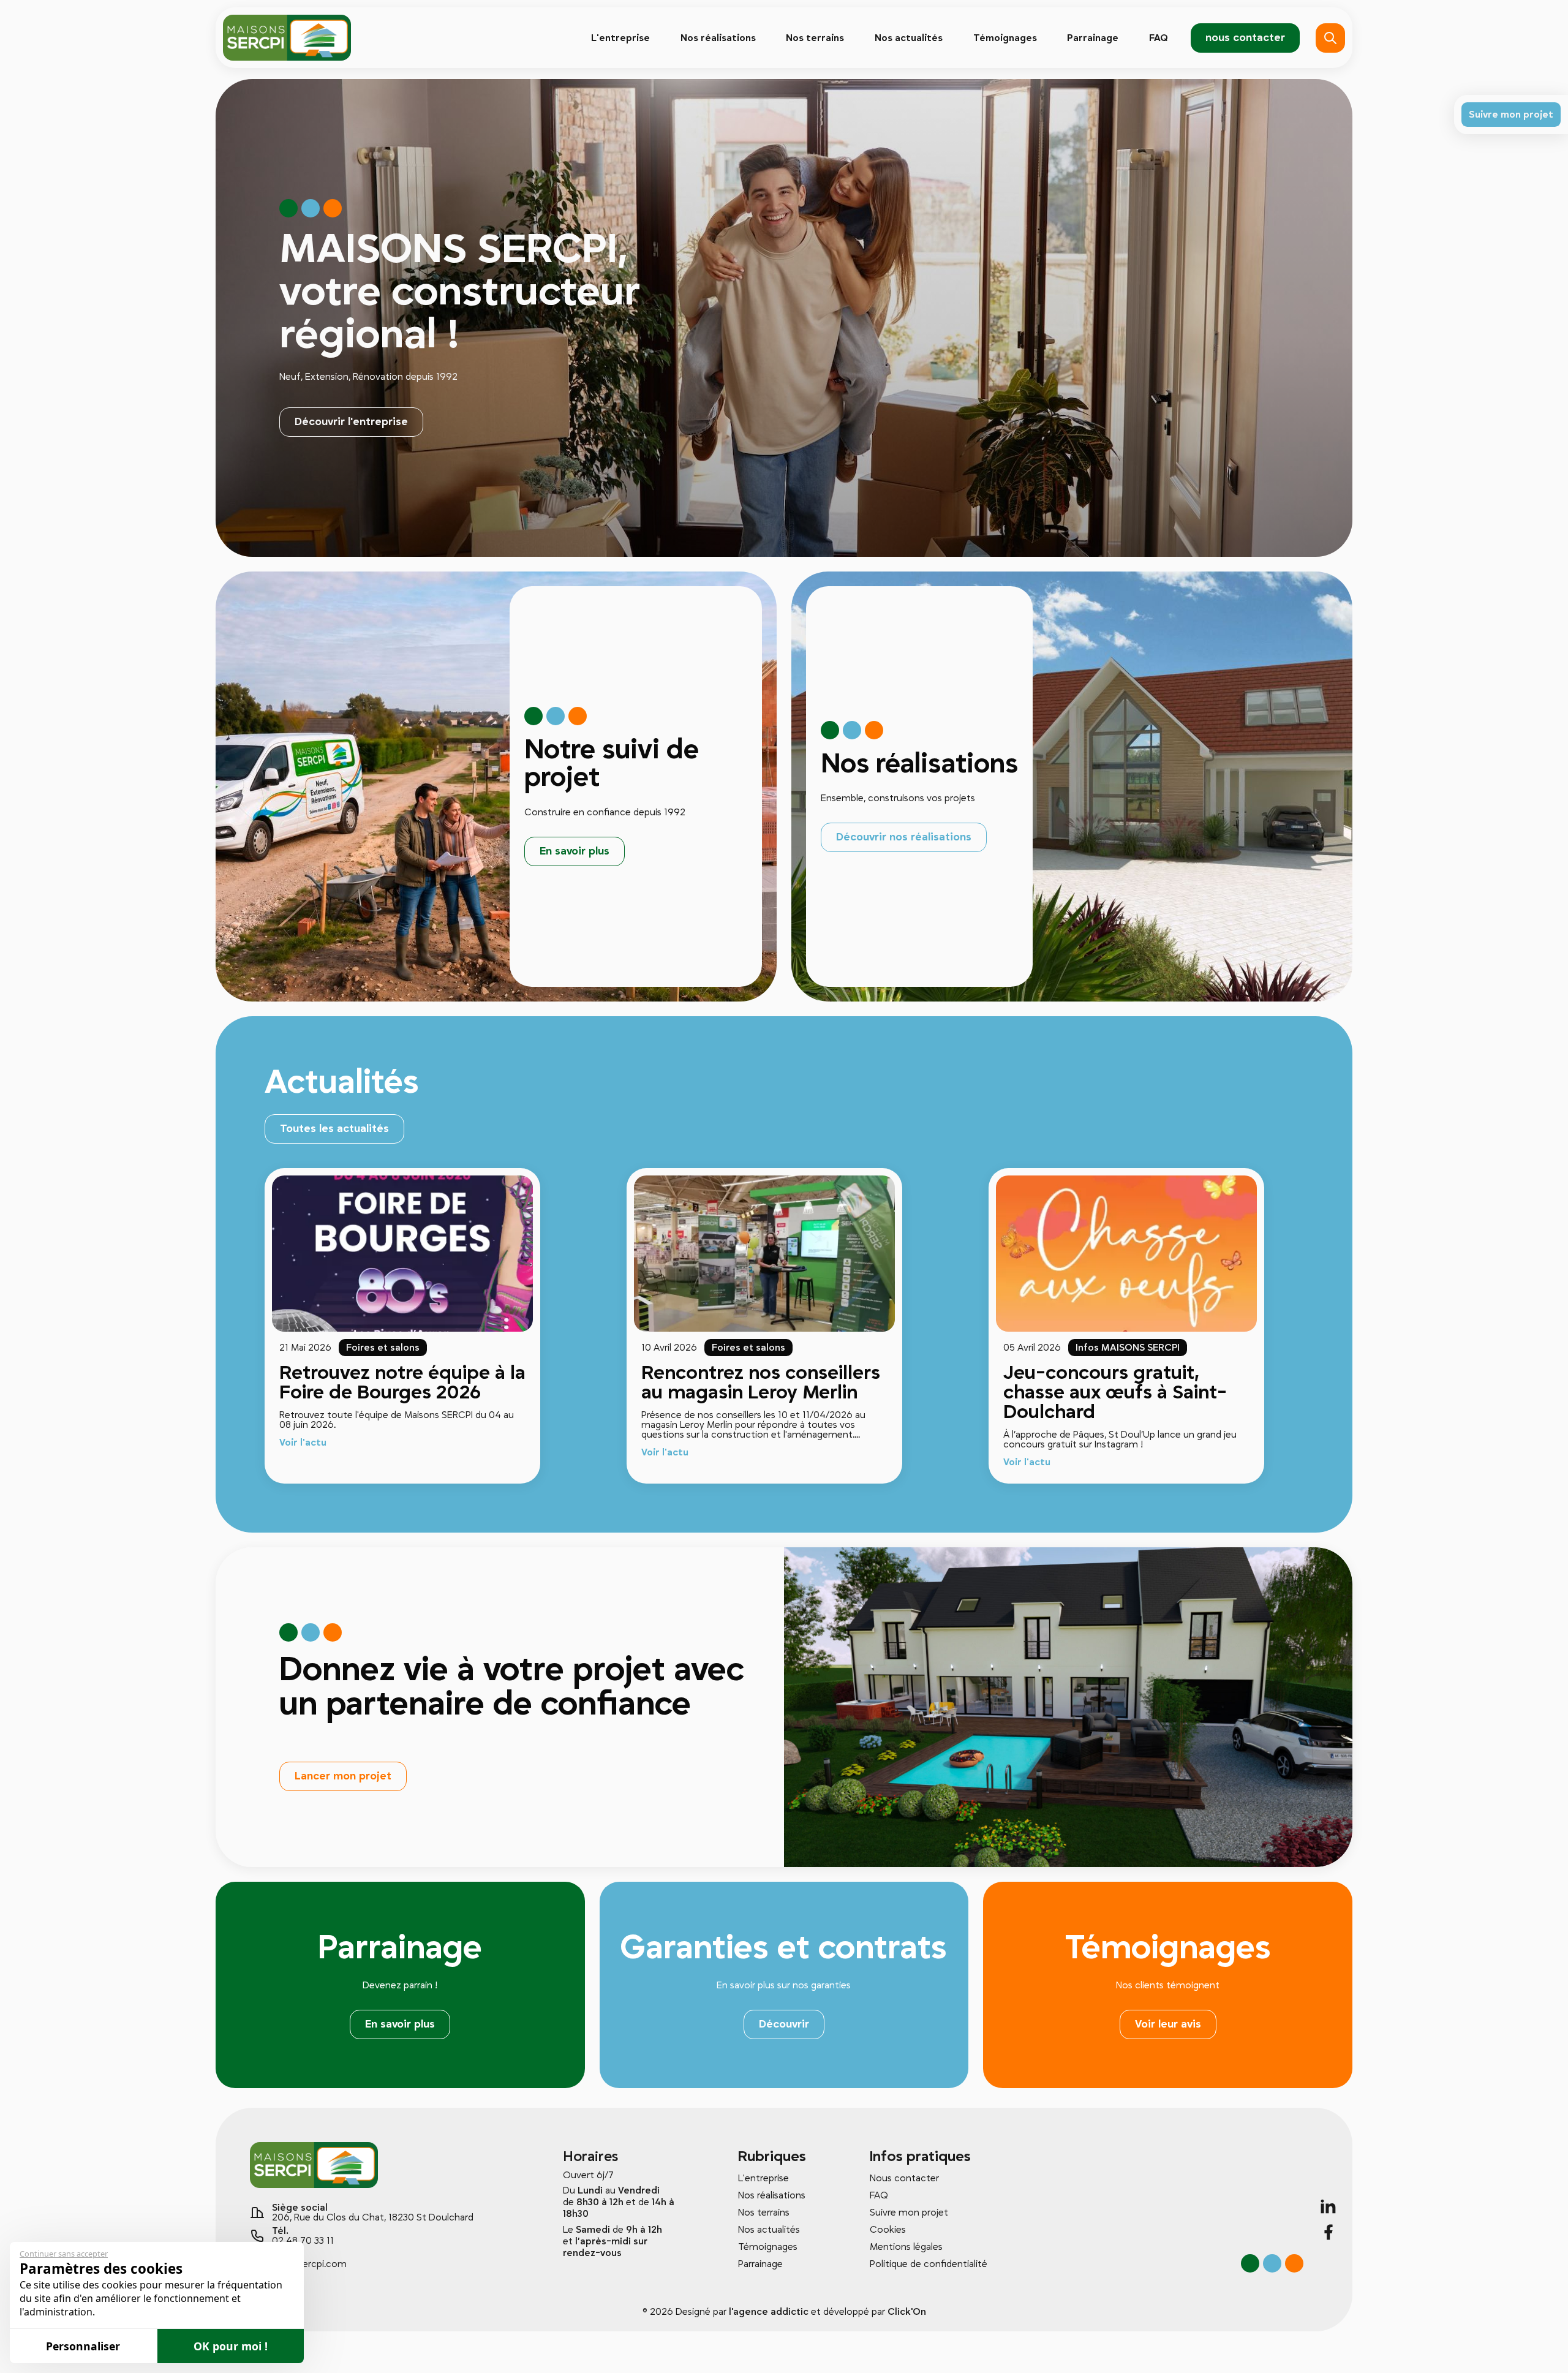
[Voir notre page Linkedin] (1329, 2206)
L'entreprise (620, 38)
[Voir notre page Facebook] (1329, 2232)
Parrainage (1093, 38)
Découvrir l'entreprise (351, 422)
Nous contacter (904, 2178)
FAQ (1159, 38)
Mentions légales (906, 2247)
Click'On (907, 2312)
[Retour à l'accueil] (287, 38)
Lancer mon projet (343, 1776)
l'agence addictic (769, 2312)
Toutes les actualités (334, 1129)
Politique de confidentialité (929, 2264)
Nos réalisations (718, 38)
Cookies (888, 2230)
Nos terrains (815, 38)
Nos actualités (909, 38)
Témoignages (1005, 38)
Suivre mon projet (909, 2213)
